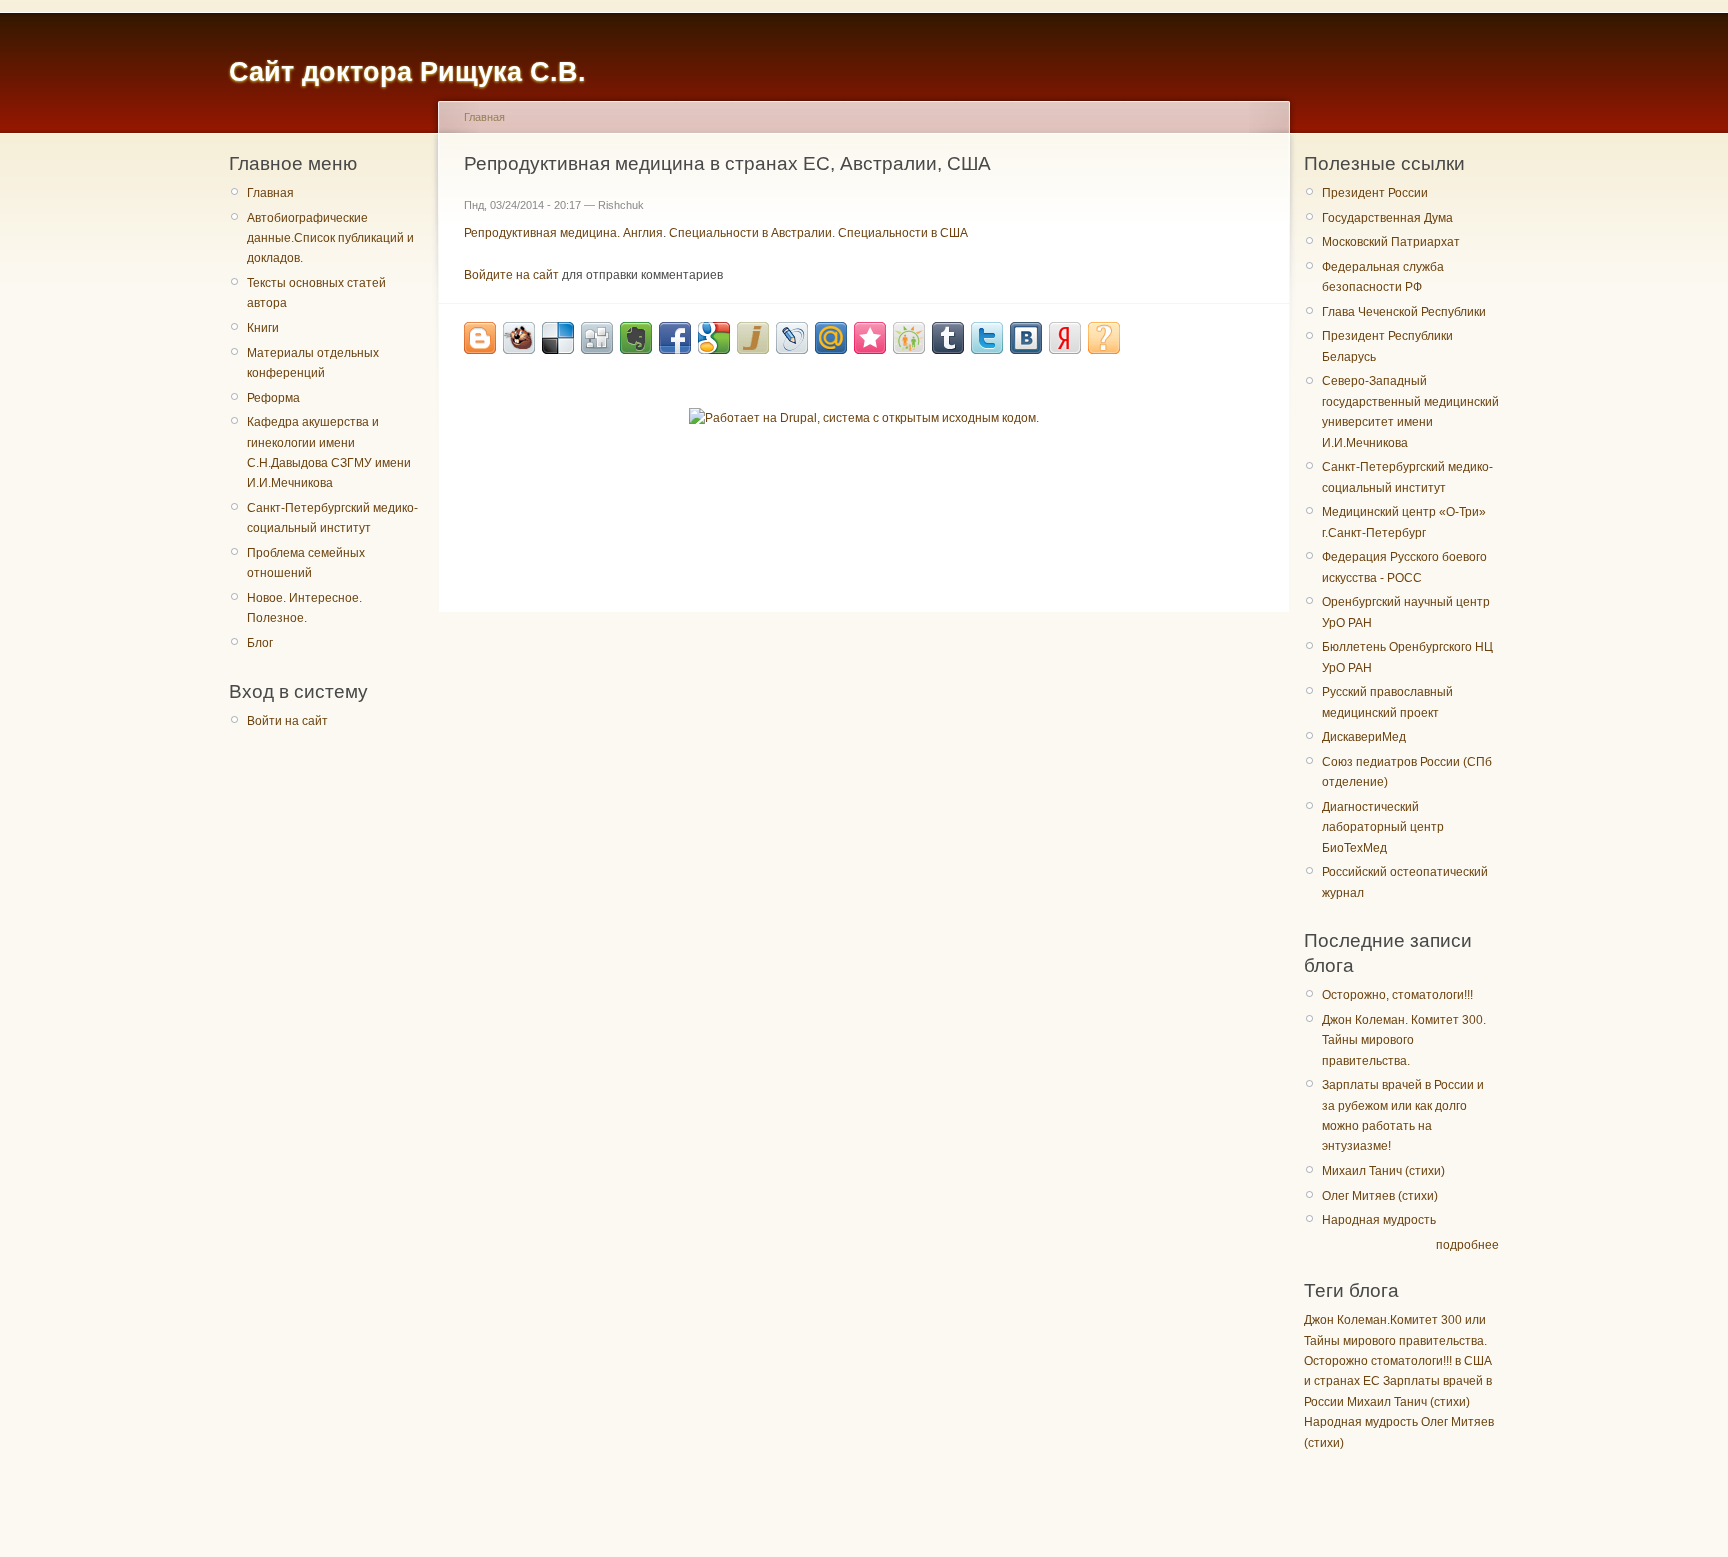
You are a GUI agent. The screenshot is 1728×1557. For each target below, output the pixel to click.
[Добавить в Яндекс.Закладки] (1065, 338)
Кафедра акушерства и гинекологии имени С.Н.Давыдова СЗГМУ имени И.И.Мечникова (329, 452)
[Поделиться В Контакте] (1026, 338)
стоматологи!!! (1411, 1361)
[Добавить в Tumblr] (948, 338)
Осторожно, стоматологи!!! (1397, 995)
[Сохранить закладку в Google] (714, 338)
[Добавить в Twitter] (987, 338)
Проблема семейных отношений (306, 563)
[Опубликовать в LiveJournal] (792, 338)
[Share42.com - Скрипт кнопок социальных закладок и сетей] (1104, 338)
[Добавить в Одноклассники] (909, 338)
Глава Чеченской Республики (1404, 312)
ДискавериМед (1364, 737)
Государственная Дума (1387, 218)
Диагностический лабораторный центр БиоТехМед (1383, 827)
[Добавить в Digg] (597, 338)
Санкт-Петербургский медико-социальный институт (332, 518)
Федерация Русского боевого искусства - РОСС (1404, 567)
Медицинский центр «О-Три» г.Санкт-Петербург (1404, 522)
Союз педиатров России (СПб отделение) (1407, 772)
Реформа (273, 398)
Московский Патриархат (1391, 242)
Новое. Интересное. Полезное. (304, 608)
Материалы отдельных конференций (313, 363)
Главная (270, 193)
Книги (263, 328)
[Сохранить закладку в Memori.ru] (870, 338)
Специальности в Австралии (750, 233)
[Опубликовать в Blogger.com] (480, 338)
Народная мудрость (1379, 1220)
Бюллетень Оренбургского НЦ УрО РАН (1407, 657)
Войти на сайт (287, 721)
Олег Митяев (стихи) (1380, 1196)
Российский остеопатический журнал (1405, 882)
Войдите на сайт (511, 275)
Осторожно (1336, 1361)
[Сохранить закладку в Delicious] (558, 338)
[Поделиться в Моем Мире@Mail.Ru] (831, 338)
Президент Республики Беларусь (1387, 346)
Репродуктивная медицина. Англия (563, 233)
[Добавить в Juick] (753, 338)
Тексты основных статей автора (316, 293)
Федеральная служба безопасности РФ (1383, 277)
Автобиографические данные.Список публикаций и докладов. (330, 238)
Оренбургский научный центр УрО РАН (1406, 612)
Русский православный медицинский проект (1387, 702)
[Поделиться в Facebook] (675, 338)
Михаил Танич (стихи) (1383, 1171)
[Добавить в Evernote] (636, 338)
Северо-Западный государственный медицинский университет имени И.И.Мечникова (1410, 411)
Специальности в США (903, 233)
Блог (260, 643)
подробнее (1467, 1245)
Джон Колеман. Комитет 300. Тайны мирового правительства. (1404, 1040)
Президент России (1375, 193)
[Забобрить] (519, 338)
